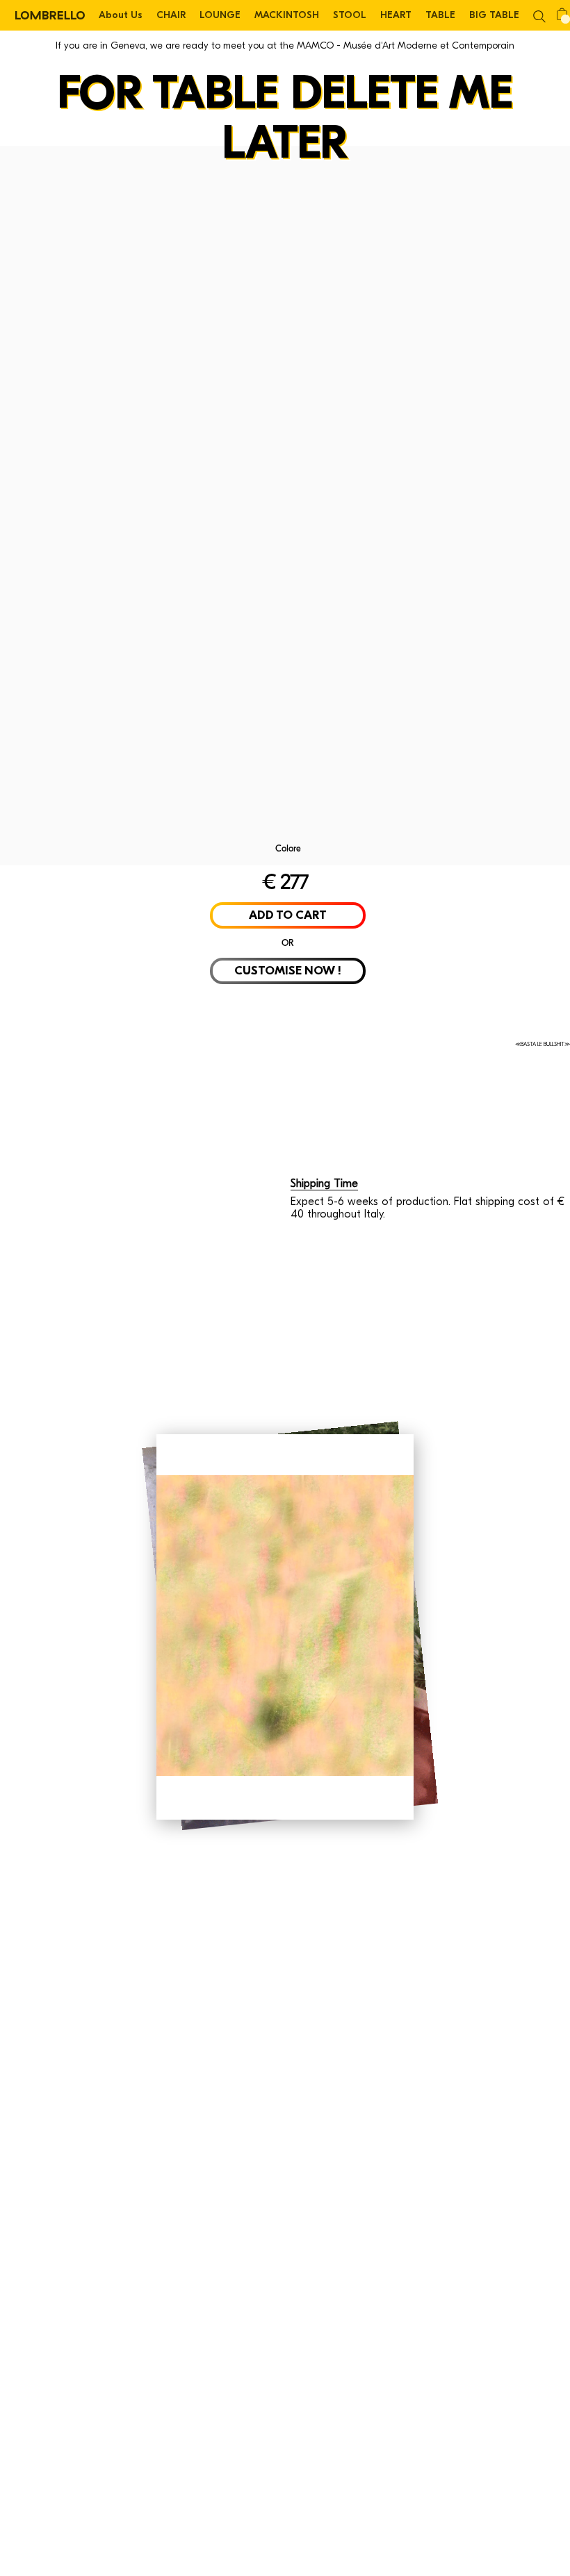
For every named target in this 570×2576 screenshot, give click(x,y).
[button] (539, 15)
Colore (288, 848)
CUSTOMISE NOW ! (288, 971)
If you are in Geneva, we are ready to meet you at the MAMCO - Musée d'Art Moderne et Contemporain (285, 45)
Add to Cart (288, 915)
